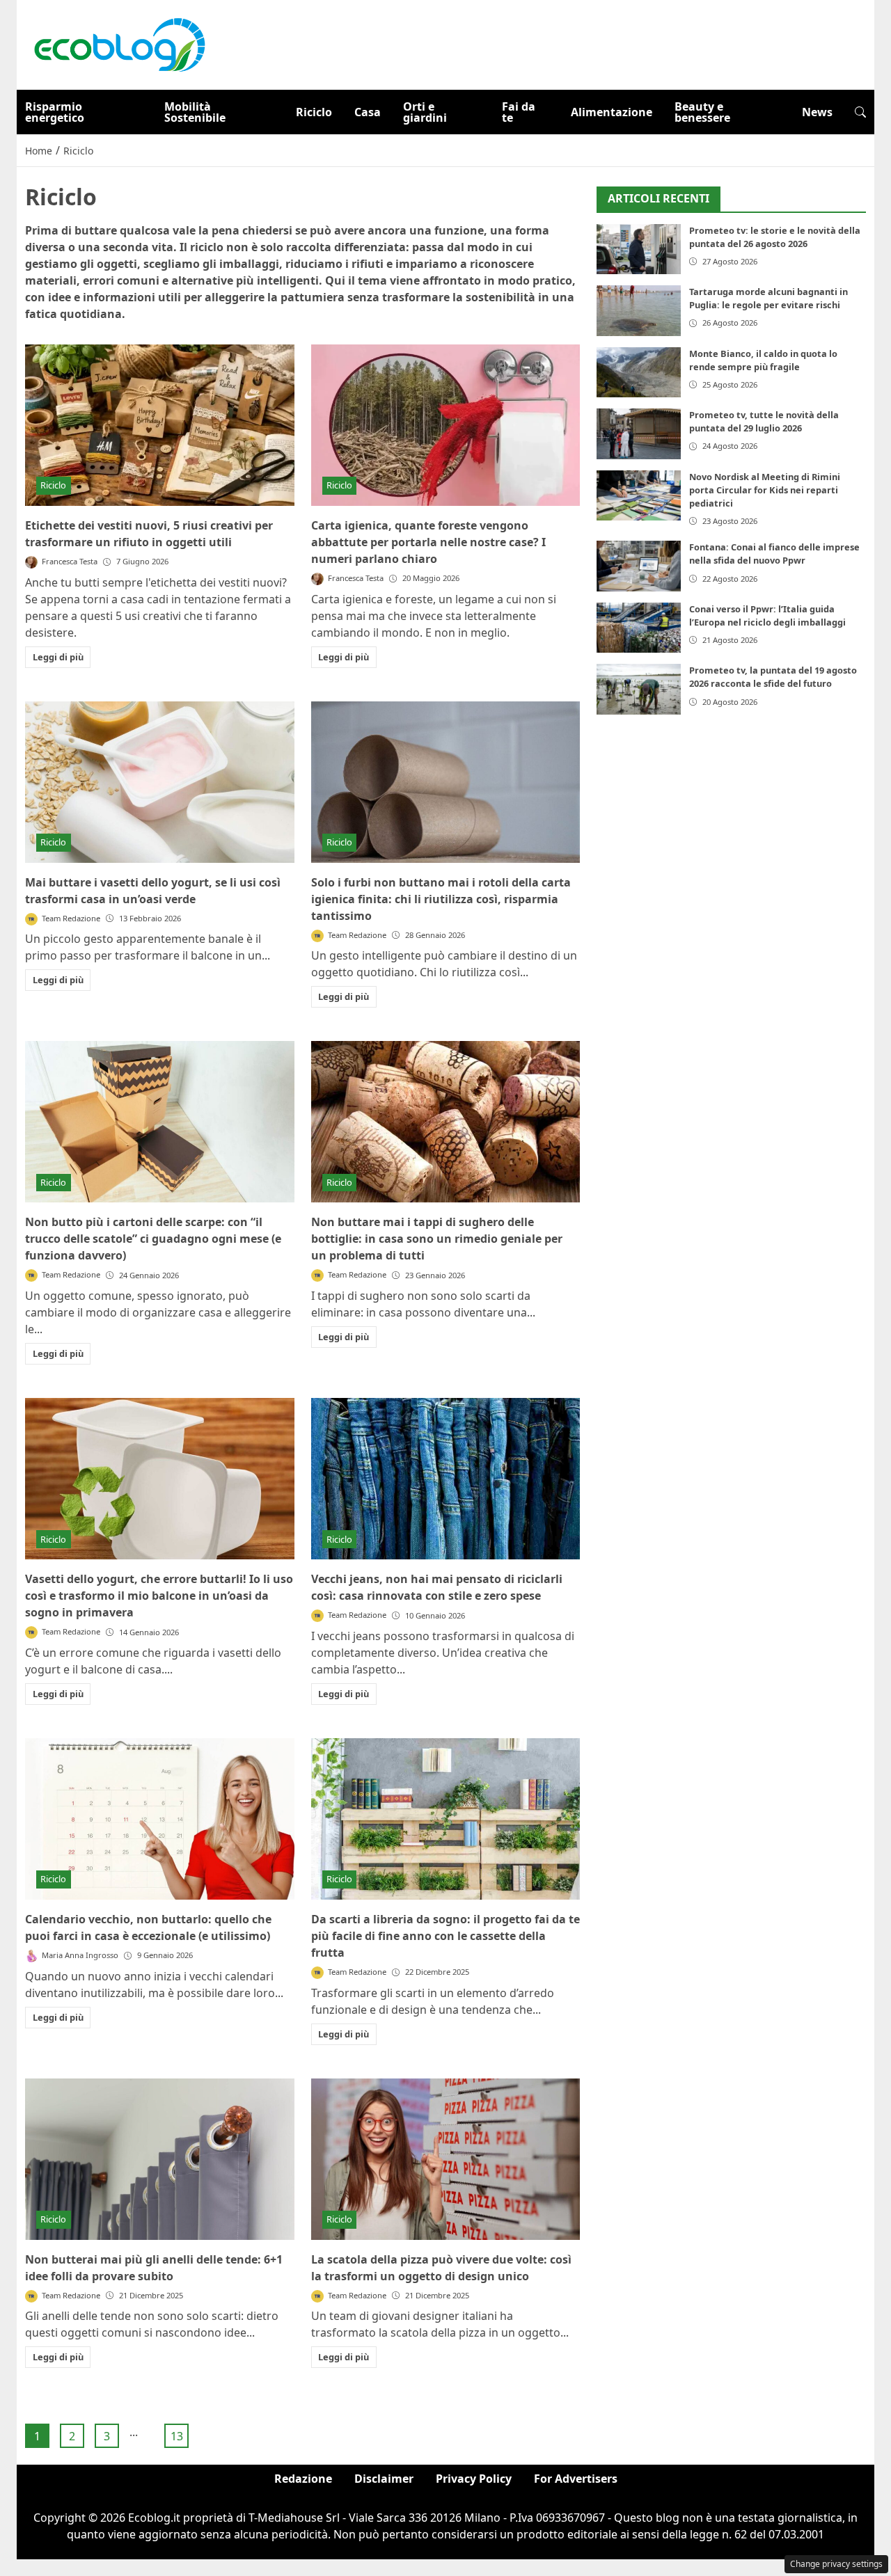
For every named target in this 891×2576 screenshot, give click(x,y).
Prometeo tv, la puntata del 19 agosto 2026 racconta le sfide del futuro (773, 677)
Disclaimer (384, 2479)
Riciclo (314, 112)
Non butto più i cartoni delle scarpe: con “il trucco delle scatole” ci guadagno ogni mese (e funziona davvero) (153, 1239)
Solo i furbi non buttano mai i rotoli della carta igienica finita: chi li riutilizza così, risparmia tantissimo (441, 899)
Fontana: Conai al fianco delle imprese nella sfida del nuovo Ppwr (774, 554)
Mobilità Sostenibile (195, 112)
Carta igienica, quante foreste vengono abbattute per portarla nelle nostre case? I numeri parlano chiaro (428, 542)
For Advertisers (576, 2479)
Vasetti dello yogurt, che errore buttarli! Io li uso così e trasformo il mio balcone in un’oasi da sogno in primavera (159, 1596)
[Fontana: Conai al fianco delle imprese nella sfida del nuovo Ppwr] (639, 566)
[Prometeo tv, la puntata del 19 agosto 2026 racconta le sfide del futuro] (639, 689)
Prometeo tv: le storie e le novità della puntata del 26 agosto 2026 (775, 237)
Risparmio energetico (55, 112)
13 (177, 2436)
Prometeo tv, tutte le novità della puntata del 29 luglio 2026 (764, 421)
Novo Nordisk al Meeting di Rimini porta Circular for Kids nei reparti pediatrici (765, 490)
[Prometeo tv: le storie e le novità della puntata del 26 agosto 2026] (639, 249)
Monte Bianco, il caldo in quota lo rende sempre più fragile (763, 360)
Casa (368, 112)
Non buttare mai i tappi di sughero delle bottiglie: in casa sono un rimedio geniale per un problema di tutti (437, 1239)
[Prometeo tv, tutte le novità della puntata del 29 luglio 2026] (639, 434)
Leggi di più (58, 657)
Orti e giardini (425, 112)
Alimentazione (612, 112)
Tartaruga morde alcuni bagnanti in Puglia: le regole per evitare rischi (768, 298)
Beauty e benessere (702, 112)
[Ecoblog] (119, 44)
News (817, 112)
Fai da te (519, 112)
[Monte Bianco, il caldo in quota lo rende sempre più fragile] (639, 373)
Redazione (303, 2479)
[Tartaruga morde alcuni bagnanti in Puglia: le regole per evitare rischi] (639, 311)
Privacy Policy (474, 2479)
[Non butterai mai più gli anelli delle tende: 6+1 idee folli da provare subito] (160, 2159)
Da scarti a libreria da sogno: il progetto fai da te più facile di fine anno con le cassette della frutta (445, 1936)
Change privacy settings (836, 2564)
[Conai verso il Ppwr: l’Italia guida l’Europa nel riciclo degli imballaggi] (639, 628)
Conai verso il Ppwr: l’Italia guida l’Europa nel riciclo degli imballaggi (767, 615)
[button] (860, 112)
